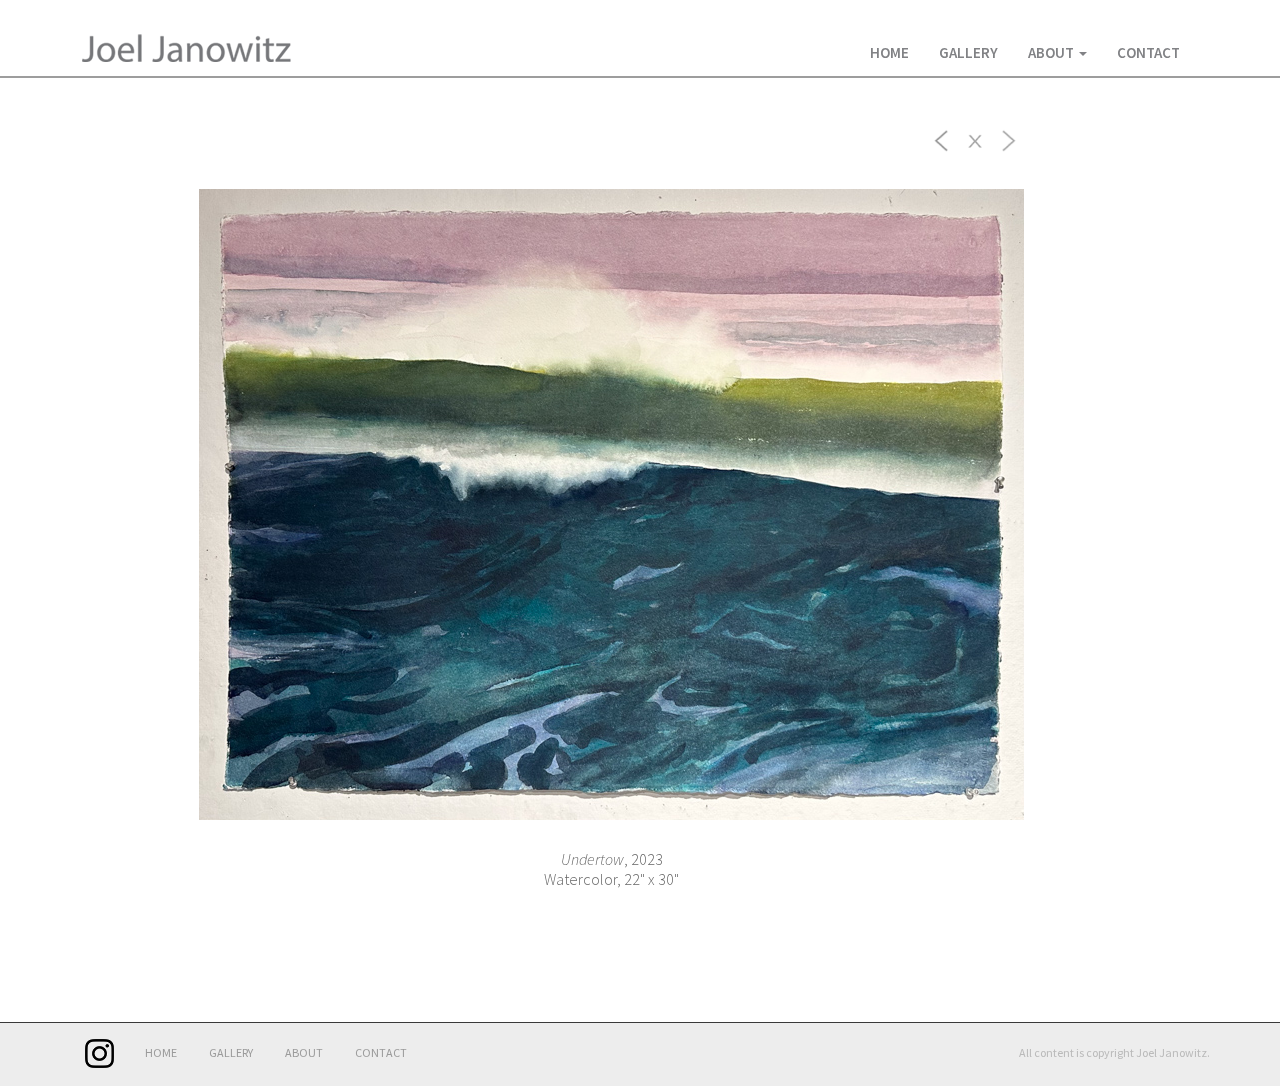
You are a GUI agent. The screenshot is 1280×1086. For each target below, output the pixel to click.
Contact (1148, 52)
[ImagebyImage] (942, 139)
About (1052, 52)
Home (889, 52)
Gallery (968, 52)
